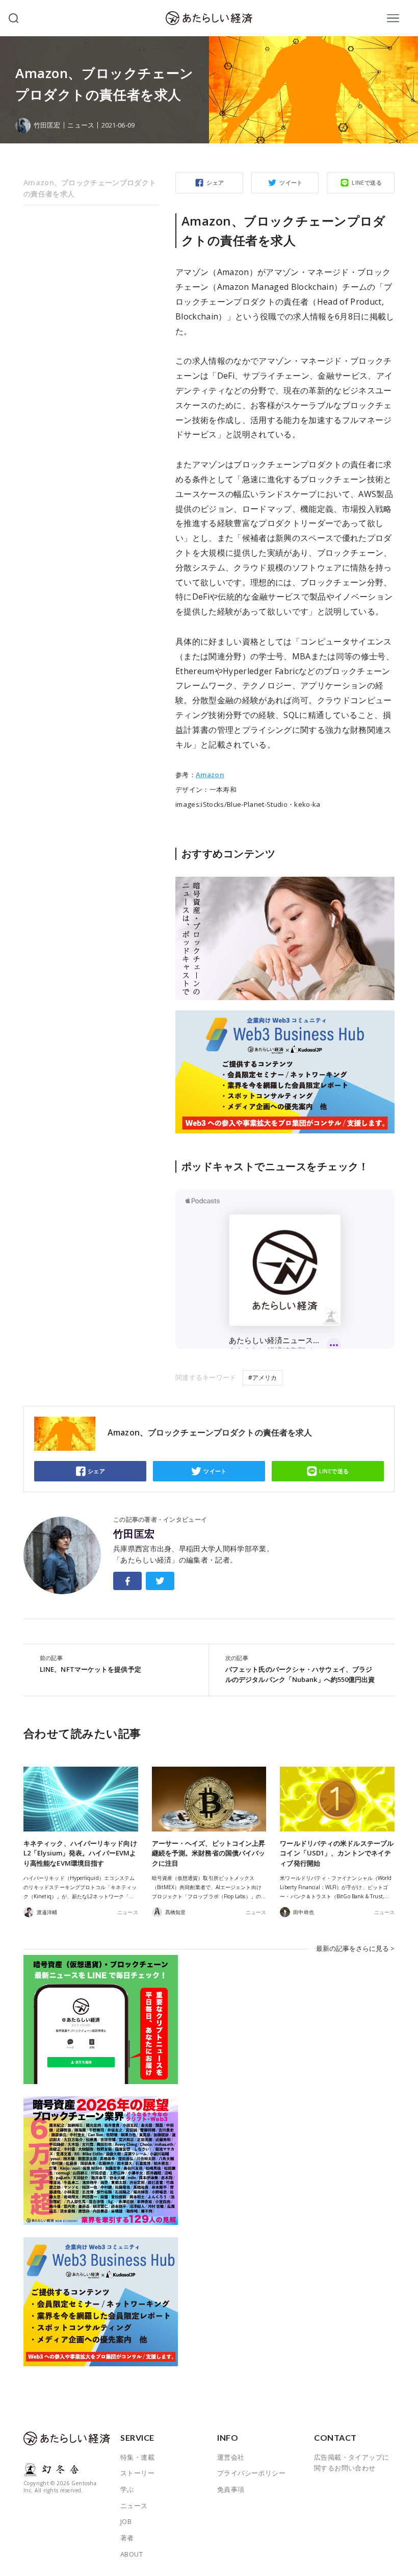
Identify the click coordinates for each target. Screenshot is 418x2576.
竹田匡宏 (134, 1534)
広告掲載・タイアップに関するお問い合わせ (351, 2463)
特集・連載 (137, 2457)
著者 (127, 2538)
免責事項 (231, 2489)
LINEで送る (367, 182)
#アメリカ (263, 1378)
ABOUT (132, 2554)
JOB (126, 2521)
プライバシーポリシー (251, 2473)
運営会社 (231, 2457)
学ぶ (127, 2489)
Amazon (210, 775)
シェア (215, 182)
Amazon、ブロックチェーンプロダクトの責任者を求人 (90, 188)
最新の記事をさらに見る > (355, 1948)
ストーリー (137, 2473)
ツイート (291, 182)
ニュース (81, 125)
